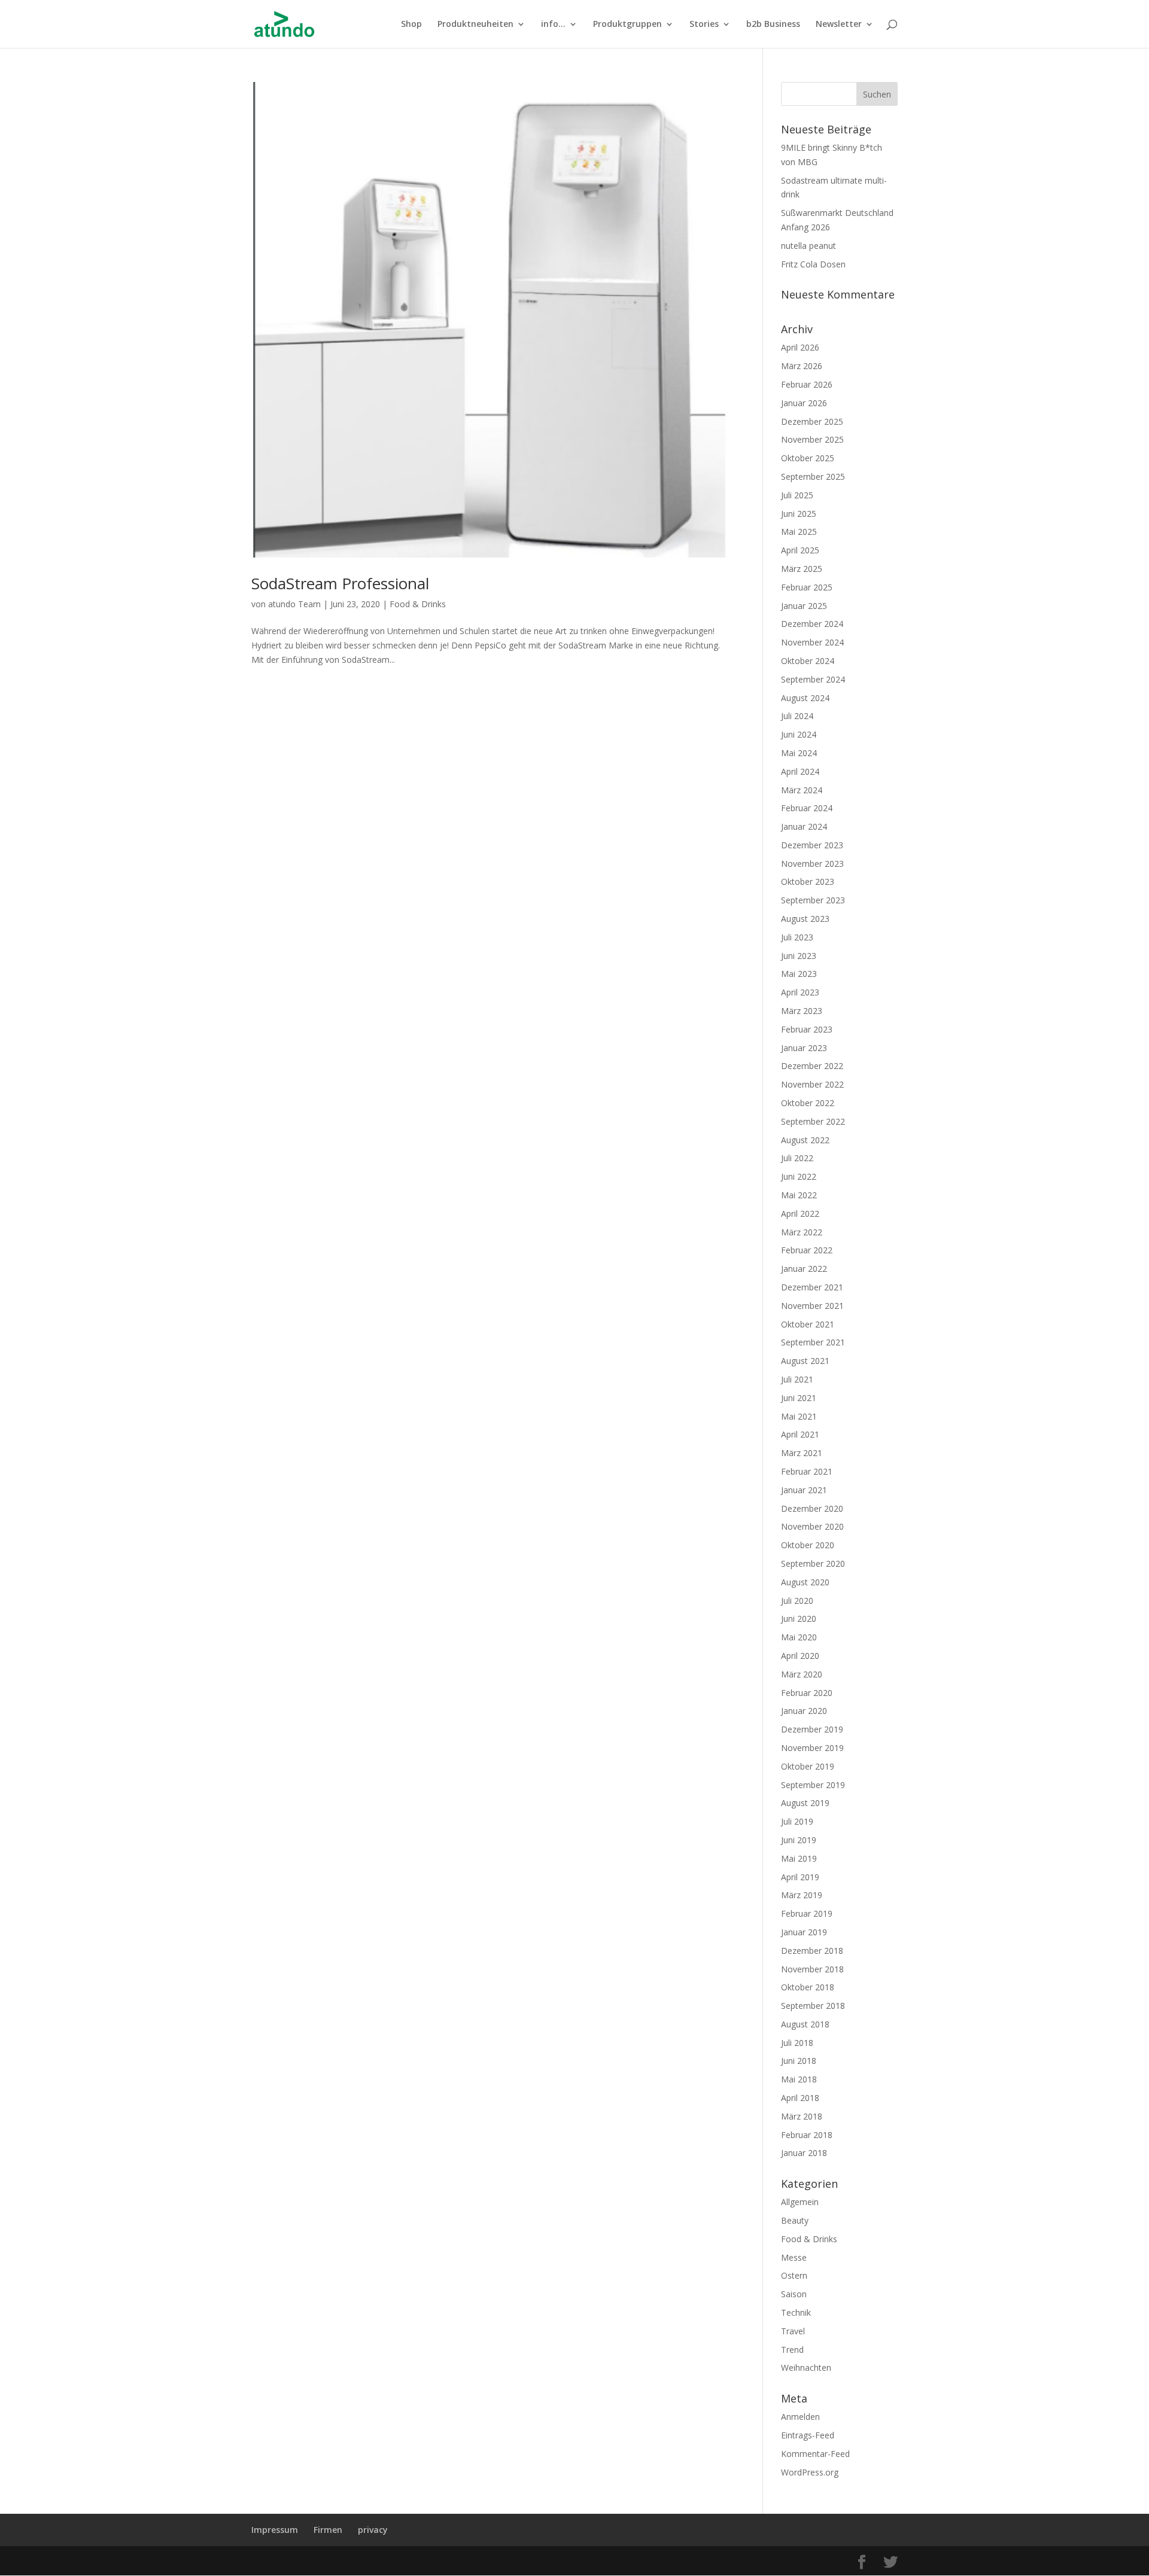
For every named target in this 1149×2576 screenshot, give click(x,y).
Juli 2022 (797, 1158)
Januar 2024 (804, 826)
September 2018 (813, 2006)
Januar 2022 (804, 1269)
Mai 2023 (799, 974)
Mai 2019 (799, 1858)
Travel (793, 2331)
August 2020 (805, 1582)
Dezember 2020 (812, 1508)
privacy (373, 2530)
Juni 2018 (799, 2061)
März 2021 (802, 1453)
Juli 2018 (797, 2043)
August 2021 (805, 1361)
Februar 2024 (807, 808)
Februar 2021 (807, 1471)
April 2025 (800, 550)
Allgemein (800, 2202)
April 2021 (800, 1434)
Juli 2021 (797, 1379)
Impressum (275, 2530)
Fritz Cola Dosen (813, 264)
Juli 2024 (797, 716)
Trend (792, 2350)
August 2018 (805, 2024)
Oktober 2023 (808, 881)
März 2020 (802, 1674)
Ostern (794, 2275)
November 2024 (812, 642)
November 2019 (812, 1748)
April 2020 (800, 1656)
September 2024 (813, 679)
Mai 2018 (799, 2079)
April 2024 (800, 771)
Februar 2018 (807, 2135)
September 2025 (813, 476)
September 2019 (813, 1785)
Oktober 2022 (808, 1103)
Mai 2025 (799, 532)
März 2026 (802, 366)
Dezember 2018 (812, 1951)
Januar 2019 (804, 1932)
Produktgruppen (627, 25)
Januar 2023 (804, 1048)
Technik (796, 2312)
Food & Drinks (418, 604)
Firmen (328, 2530)
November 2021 (812, 1306)
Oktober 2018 (808, 1987)
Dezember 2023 (812, 845)
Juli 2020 (797, 1601)
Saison (794, 2294)
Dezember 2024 (812, 624)
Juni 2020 (799, 1619)
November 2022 (812, 1084)
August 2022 (805, 1140)
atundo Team (294, 604)
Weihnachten (806, 2368)
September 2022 (813, 1121)
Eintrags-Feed (808, 2435)
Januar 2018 (804, 2153)
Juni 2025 (799, 514)
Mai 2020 (799, 1637)
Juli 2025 (797, 495)
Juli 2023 (797, 937)
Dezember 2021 (812, 1287)
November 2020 (812, 1526)
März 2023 (802, 1011)
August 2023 (805, 919)
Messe (794, 2257)
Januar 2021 (804, 1490)
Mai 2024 (799, 753)
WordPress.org (810, 2472)
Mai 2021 (799, 1416)
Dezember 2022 (812, 1066)
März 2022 (802, 1232)
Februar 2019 (807, 1913)
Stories (704, 25)
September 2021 (813, 1342)
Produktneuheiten (475, 25)
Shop (411, 25)
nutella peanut (808, 246)
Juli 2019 (797, 1821)
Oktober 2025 (808, 458)
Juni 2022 (799, 1176)
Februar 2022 (807, 1250)
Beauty (795, 2220)
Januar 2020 (804, 1711)
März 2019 (802, 1895)
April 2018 (800, 2098)
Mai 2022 (799, 1195)
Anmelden (800, 2417)
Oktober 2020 (808, 1545)
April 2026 (800, 347)
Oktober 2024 (808, 661)
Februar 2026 (807, 384)
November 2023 (812, 864)
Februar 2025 (807, 587)
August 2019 (805, 1803)
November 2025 (812, 439)
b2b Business (773, 25)
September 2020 (813, 1563)
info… (553, 25)
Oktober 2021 (808, 1324)
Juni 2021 (799, 1398)
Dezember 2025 (812, 421)
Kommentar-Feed (815, 2454)
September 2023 (813, 900)
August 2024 (805, 698)
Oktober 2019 (808, 1766)
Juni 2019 (799, 1840)
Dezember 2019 (812, 1729)
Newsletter (839, 25)
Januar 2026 (804, 403)
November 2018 (812, 1969)
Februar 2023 (807, 1029)
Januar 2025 (804, 606)
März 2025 (802, 569)
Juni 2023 (799, 956)
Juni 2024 (799, 734)
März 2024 (802, 790)
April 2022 (800, 1214)
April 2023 (800, 992)
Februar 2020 (807, 1693)
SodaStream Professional (340, 583)
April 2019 (800, 1877)
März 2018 (802, 2116)
